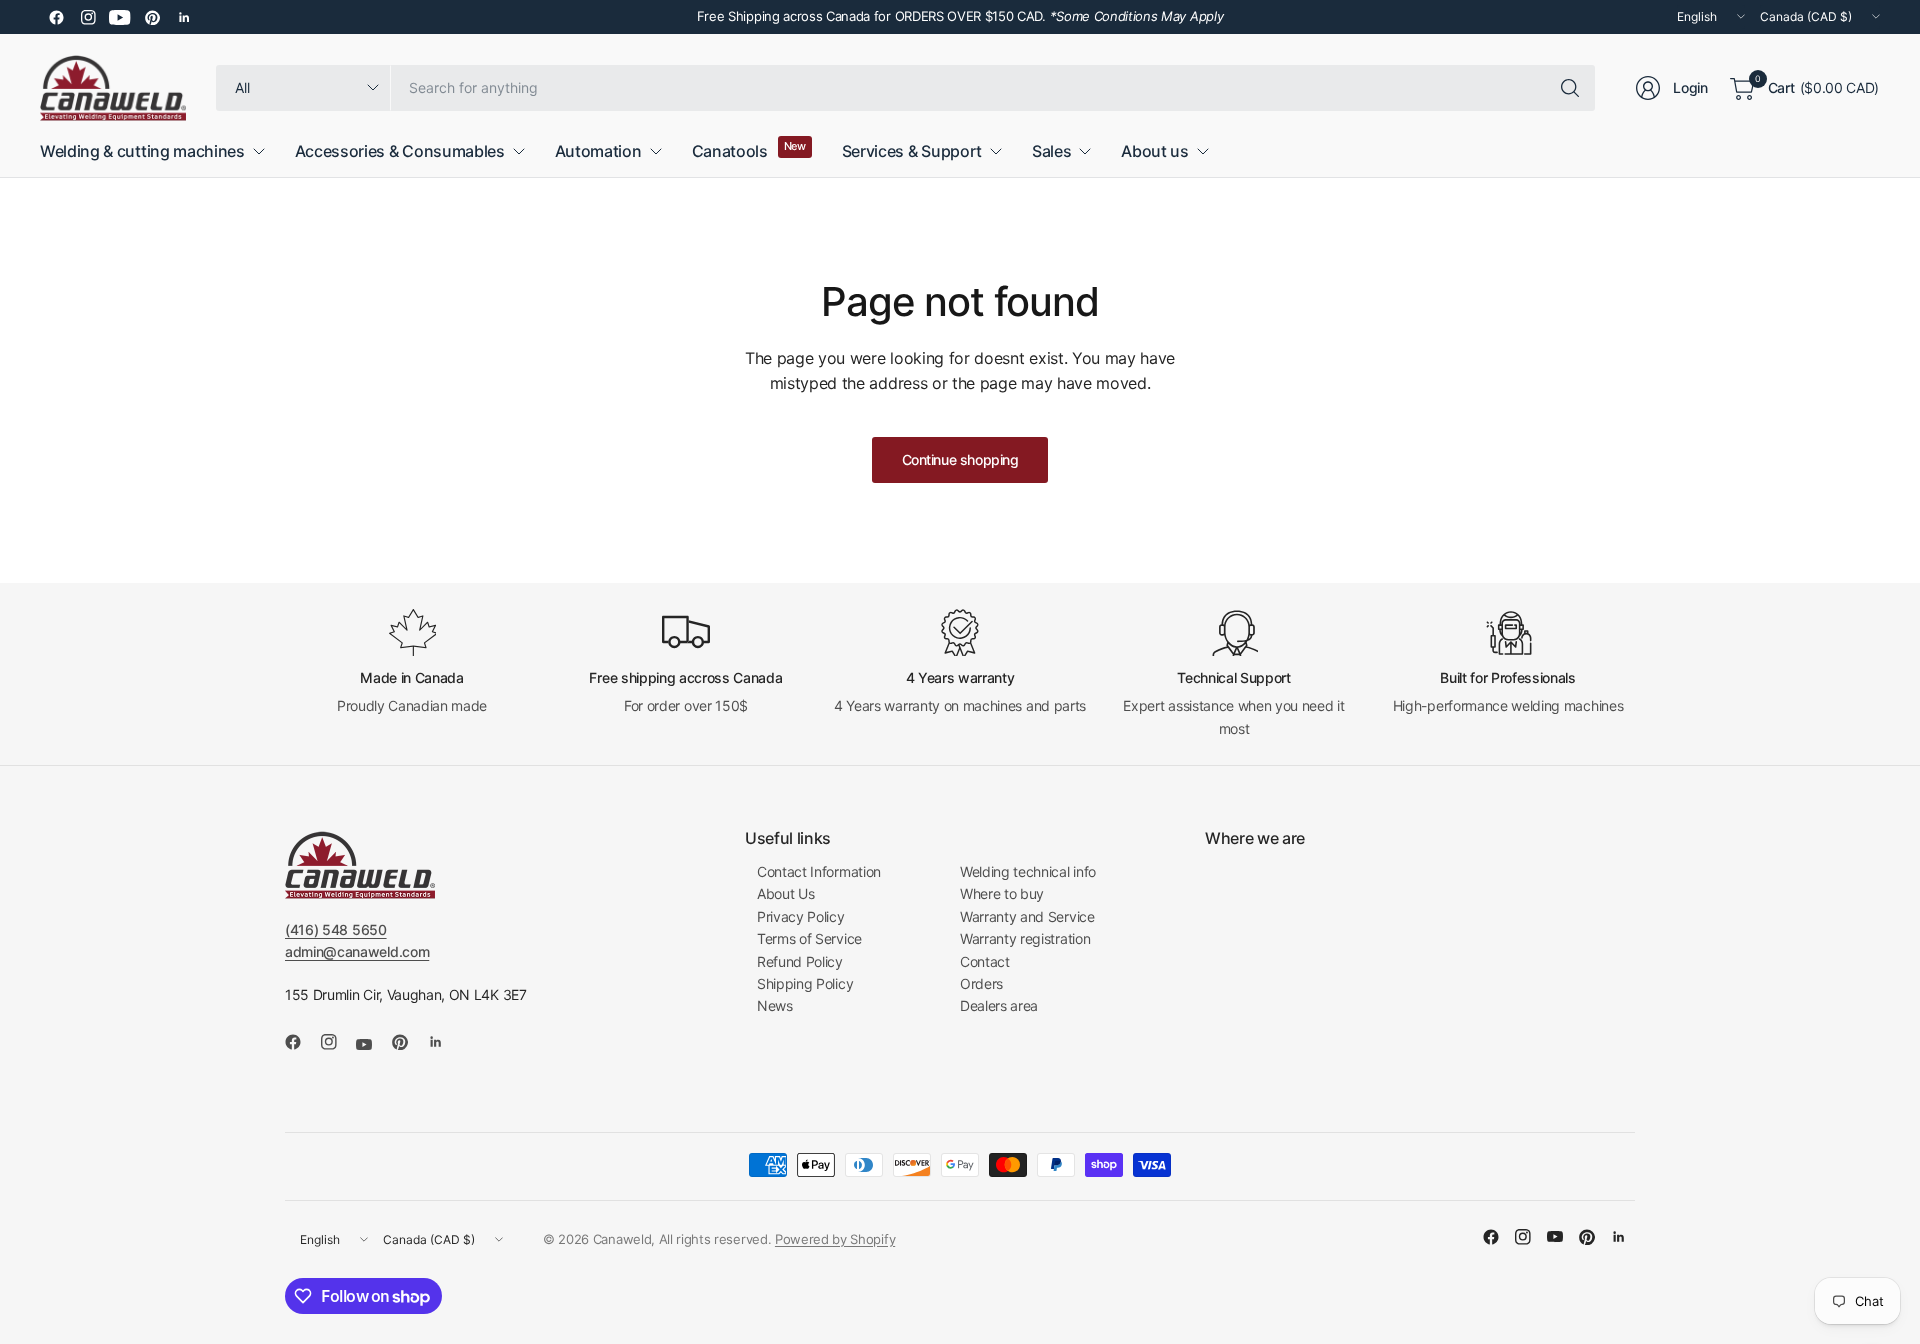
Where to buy (1002, 893)
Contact (985, 961)
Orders (981, 983)
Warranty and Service (1027, 916)
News (775, 1005)
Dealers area (999, 1005)
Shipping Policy (805, 983)
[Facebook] (56, 17)
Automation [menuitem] (598, 151)
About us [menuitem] (1154, 151)
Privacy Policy (801, 916)
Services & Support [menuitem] (912, 151)
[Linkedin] (184, 17)
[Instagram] (88, 17)
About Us (785, 893)
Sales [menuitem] (1051, 151)
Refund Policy (800, 961)
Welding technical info (1028, 871)
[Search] (1570, 88)
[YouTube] (120, 17)
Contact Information (819, 871)
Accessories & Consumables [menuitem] (400, 151)
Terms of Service (809, 938)
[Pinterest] (152, 17)
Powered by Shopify (835, 1239)
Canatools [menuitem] (730, 151)
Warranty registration (1025, 938)
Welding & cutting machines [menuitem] (142, 151)
